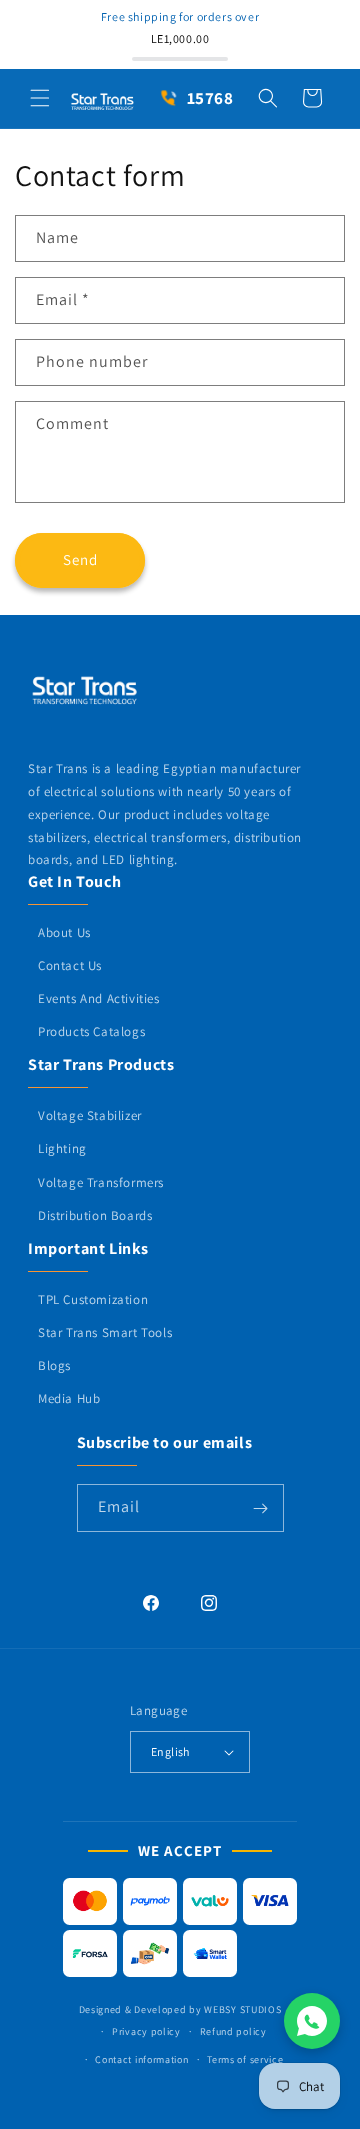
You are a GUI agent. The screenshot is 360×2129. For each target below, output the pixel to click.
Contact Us (70, 965)
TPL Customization (93, 1299)
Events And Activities (99, 998)
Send (80, 559)
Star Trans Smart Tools (105, 1332)
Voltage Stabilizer (90, 1115)
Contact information (141, 2059)
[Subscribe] (261, 1508)
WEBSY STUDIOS (242, 2009)
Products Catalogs (91, 1031)
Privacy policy (146, 2031)
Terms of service (245, 2059)
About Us (64, 932)
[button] (40, 98)
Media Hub (69, 1398)
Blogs (54, 1365)
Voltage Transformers (101, 1182)
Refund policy (233, 2031)
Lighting (62, 1148)
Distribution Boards (95, 1215)
